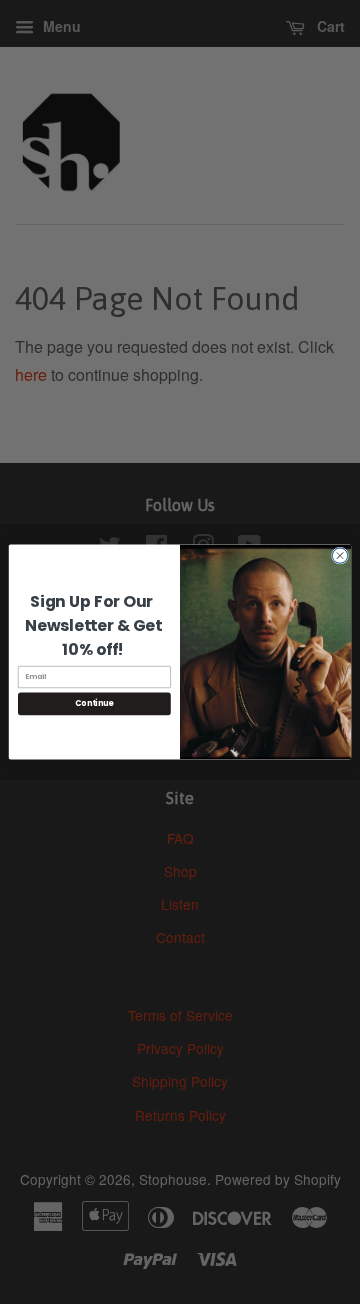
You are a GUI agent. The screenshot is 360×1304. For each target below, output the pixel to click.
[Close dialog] (339, 555)
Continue (94, 703)
